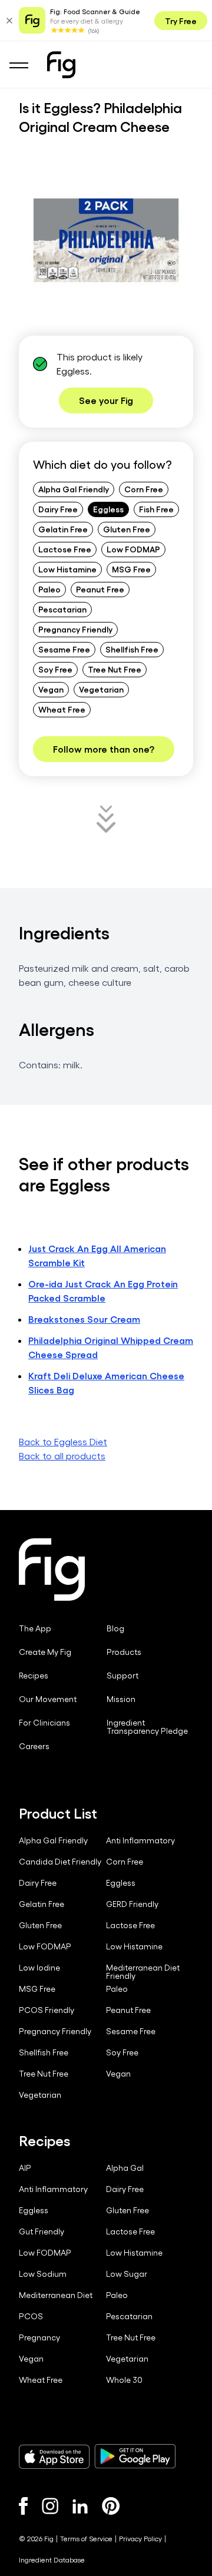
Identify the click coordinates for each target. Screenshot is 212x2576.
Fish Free (156, 509)
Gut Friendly (42, 2231)
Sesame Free (64, 649)
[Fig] (61, 65)
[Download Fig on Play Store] (135, 2456)
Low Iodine (39, 1968)
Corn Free (144, 489)
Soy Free (55, 669)
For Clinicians (44, 1723)
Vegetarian (101, 689)
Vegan (51, 689)
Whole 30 (124, 2380)
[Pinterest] (111, 2506)
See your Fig (106, 400)
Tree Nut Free (115, 669)
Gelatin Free (63, 529)
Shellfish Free (132, 649)
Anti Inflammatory (140, 1840)
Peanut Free (100, 589)
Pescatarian (62, 609)
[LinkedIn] (80, 2506)
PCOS (31, 2316)
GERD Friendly (132, 1904)
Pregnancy (39, 2337)
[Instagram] (50, 2506)
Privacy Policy (140, 2538)
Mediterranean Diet (56, 2295)
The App (35, 1628)
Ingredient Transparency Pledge (147, 1727)
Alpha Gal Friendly (74, 489)
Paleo (49, 589)
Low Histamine (67, 569)
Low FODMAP (133, 549)
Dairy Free (58, 509)
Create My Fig (45, 1652)
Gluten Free (127, 529)
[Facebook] (23, 2506)
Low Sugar (127, 2274)
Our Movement (48, 1699)
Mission (121, 1699)
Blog (115, 1628)
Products (124, 1652)
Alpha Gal (125, 2168)
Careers (34, 1746)
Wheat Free (62, 709)
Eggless (108, 509)
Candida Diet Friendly (60, 1862)
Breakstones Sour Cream (84, 1319)
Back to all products (62, 1456)
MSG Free (131, 569)
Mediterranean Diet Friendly (143, 1972)
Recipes (34, 1676)
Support (122, 1676)
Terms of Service (86, 2538)
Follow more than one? (104, 749)
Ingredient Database (52, 2560)
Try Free (181, 21)
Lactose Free (65, 549)
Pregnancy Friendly (75, 629)
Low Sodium (43, 2274)
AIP (25, 2168)
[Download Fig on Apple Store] (54, 2456)
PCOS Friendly (47, 2010)
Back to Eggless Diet (63, 1441)
